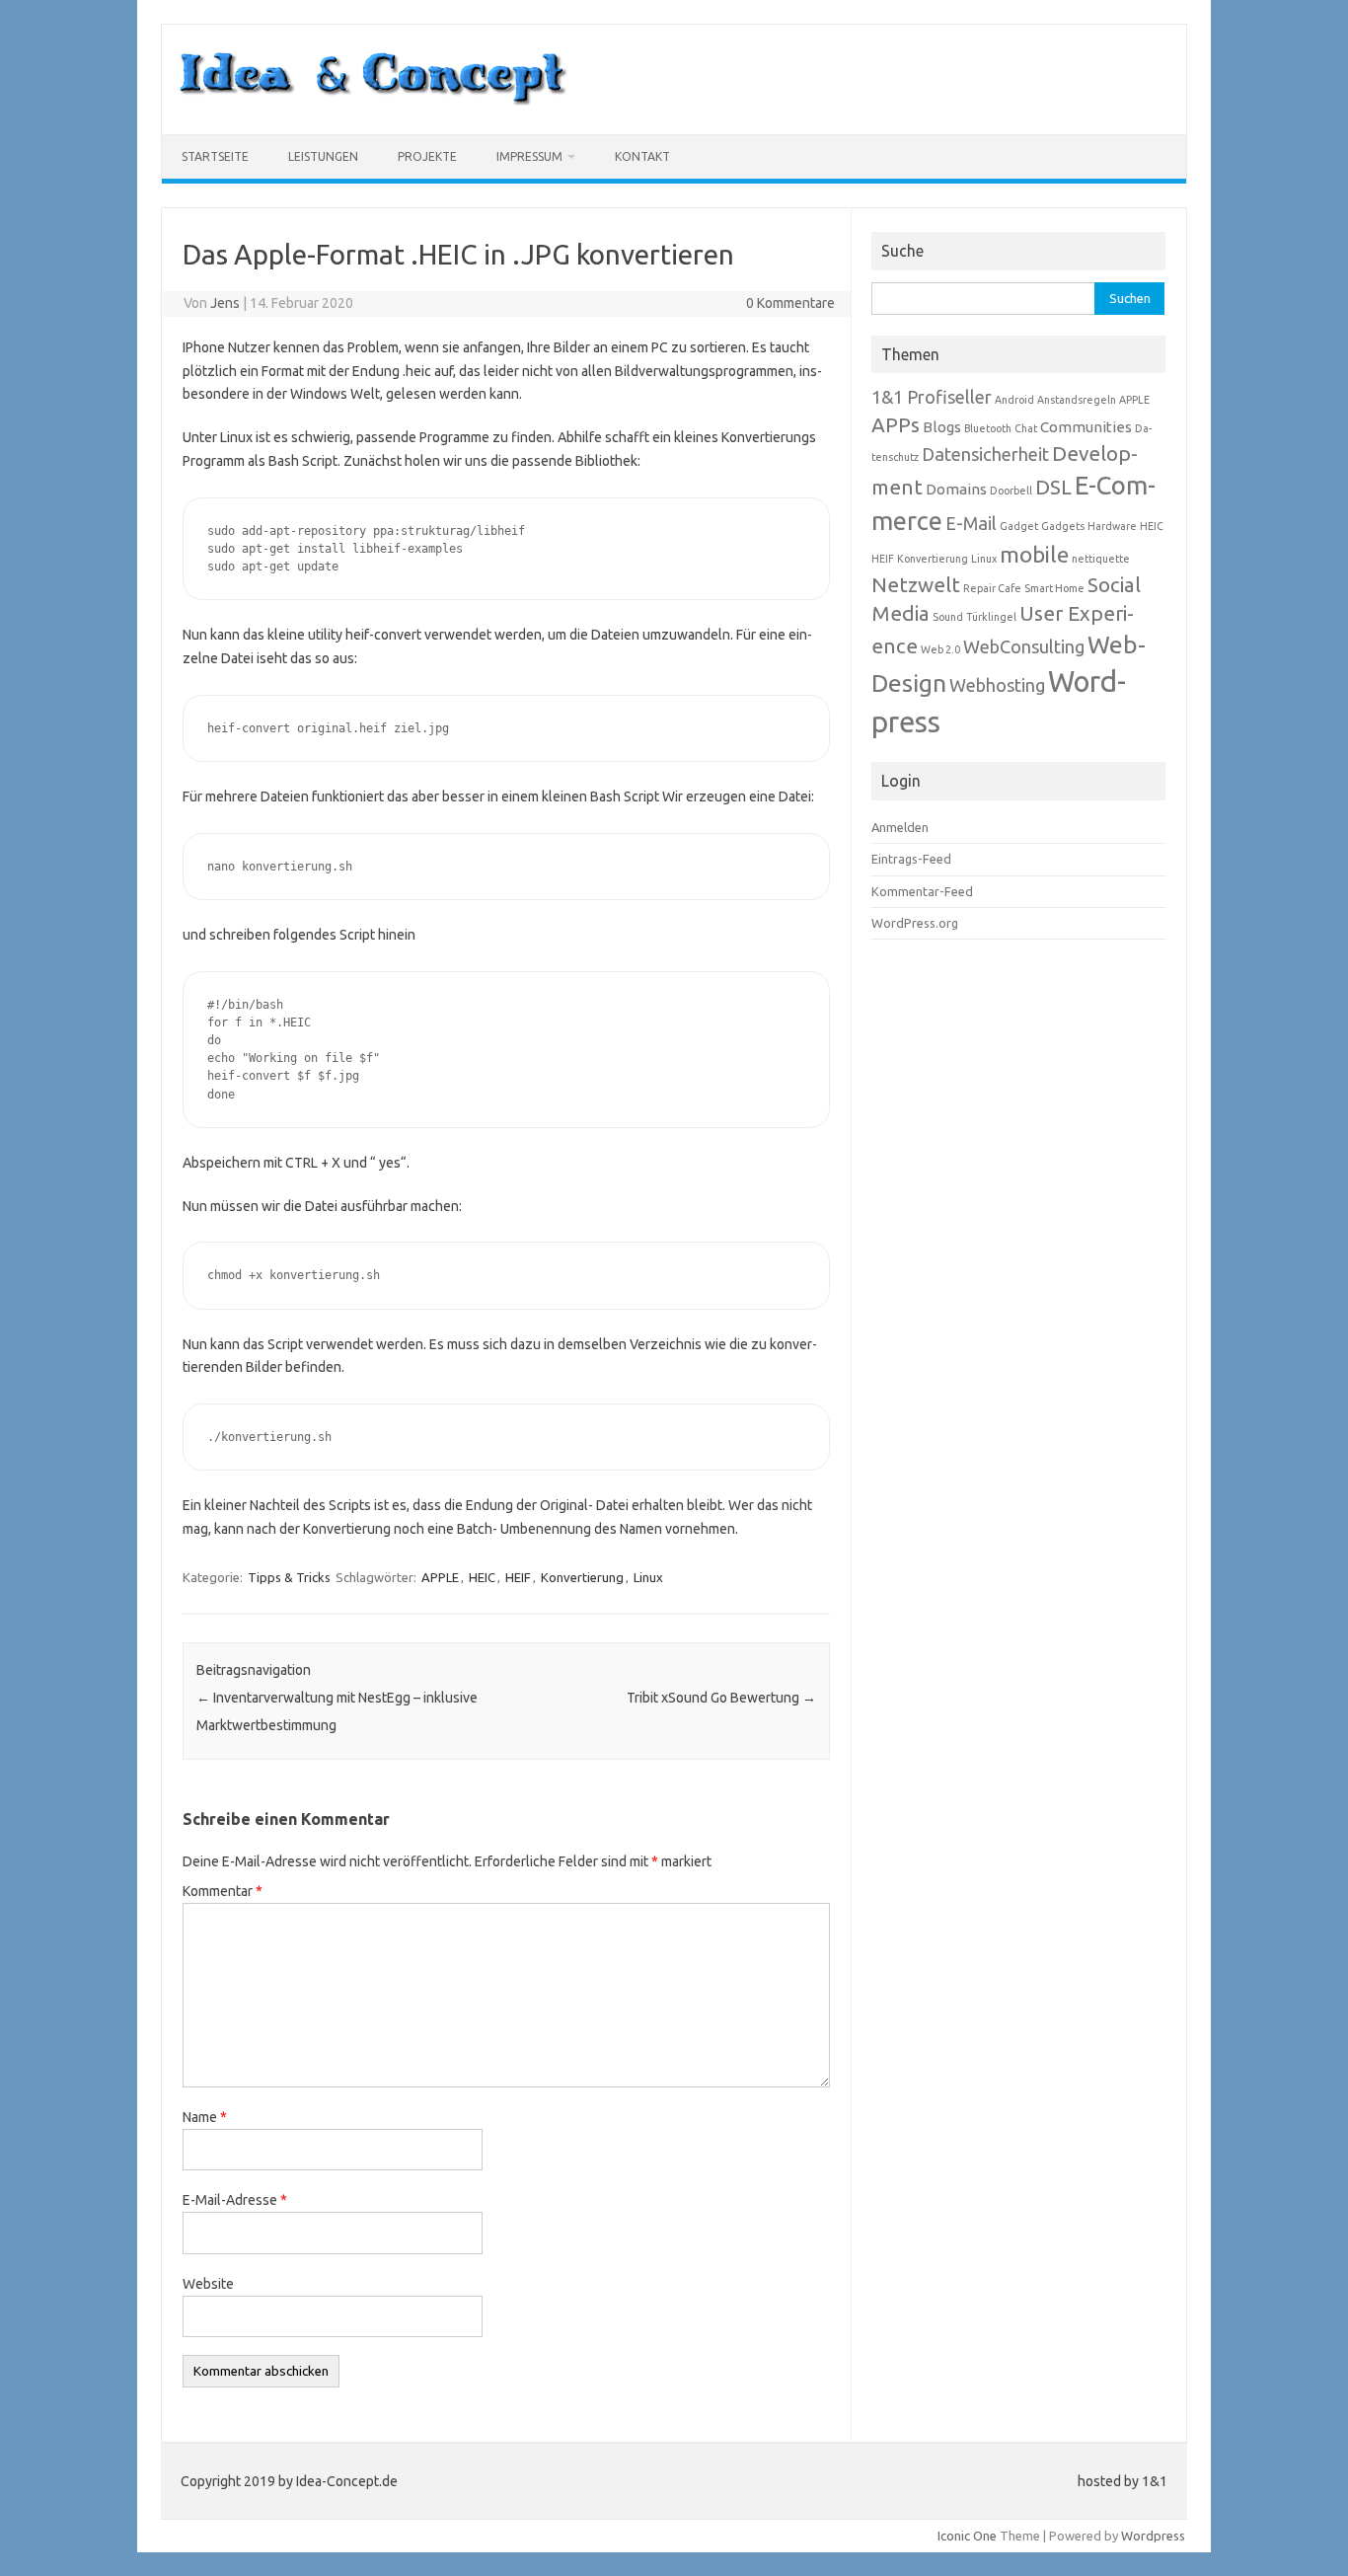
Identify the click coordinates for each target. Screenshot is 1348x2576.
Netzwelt (916, 585)
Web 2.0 (940, 649)
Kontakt (642, 156)
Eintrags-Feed (911, 859)
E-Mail (971, 523)
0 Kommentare (790, 303)
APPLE (440, 1577)
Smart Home (1054, 588)
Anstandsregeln (1077, 400)
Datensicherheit (985, 454)
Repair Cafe (992, 588)
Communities (1086, 427)
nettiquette (1101, 559)
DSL (1053, 487)
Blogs (942, 427)
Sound (948, 617)
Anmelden (900, 827)
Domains (956, 489)
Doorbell (1011, 491)
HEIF (518, 1577)
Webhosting (997, 685)
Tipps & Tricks (289, 1577)
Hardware (1112, 526)
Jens (225, 303)
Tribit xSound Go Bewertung (721, 1698)
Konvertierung (582, 1577)
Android (1014, 400)
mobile (1034, 554)
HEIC (482, 1577)
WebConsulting (1024, 646)
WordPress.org (915, 923)
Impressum (529, 156)
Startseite (215, 156)
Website (208, 2284)
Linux (648, 1577)
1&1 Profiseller (932, 397)
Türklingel (991, 617)
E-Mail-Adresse (235, 2200)
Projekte (427, 156)
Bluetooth (988, 428)
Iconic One (967, 2536)
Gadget (1019, 526)
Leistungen (323, 156)
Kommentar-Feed (922, 891)
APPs (896, 425)
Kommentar (223, 1891)
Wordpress (1153, 2536)
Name (205, 2117)
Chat (1026, 428)
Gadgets (1063, 526)
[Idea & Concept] (373, 101)
